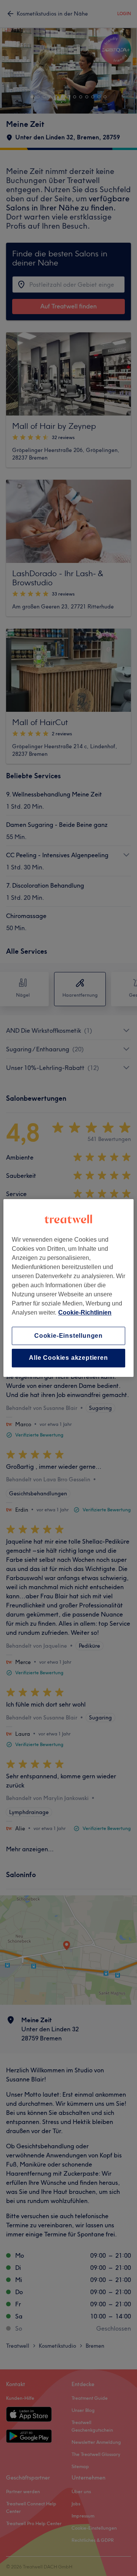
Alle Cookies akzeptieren (68, 1358)
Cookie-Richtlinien (85, 1312)
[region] (68, 1288)
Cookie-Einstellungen (68, 1336)
